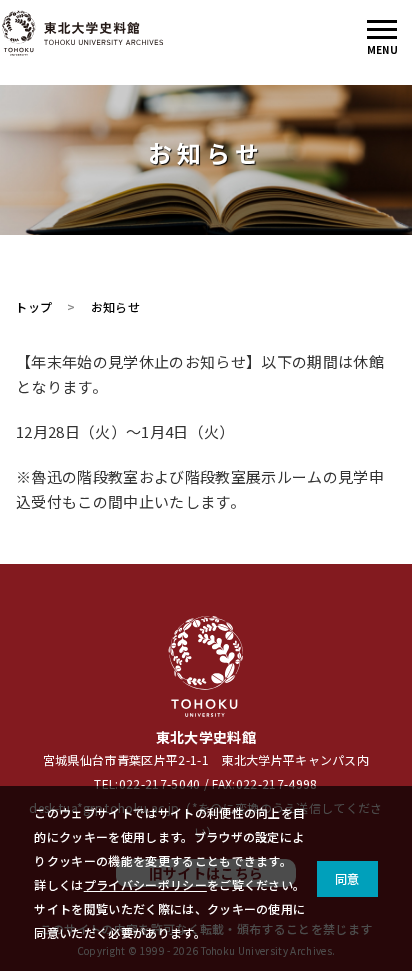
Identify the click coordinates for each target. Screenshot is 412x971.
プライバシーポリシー (145, 884)
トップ (33, 306)
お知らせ (115, 306)
